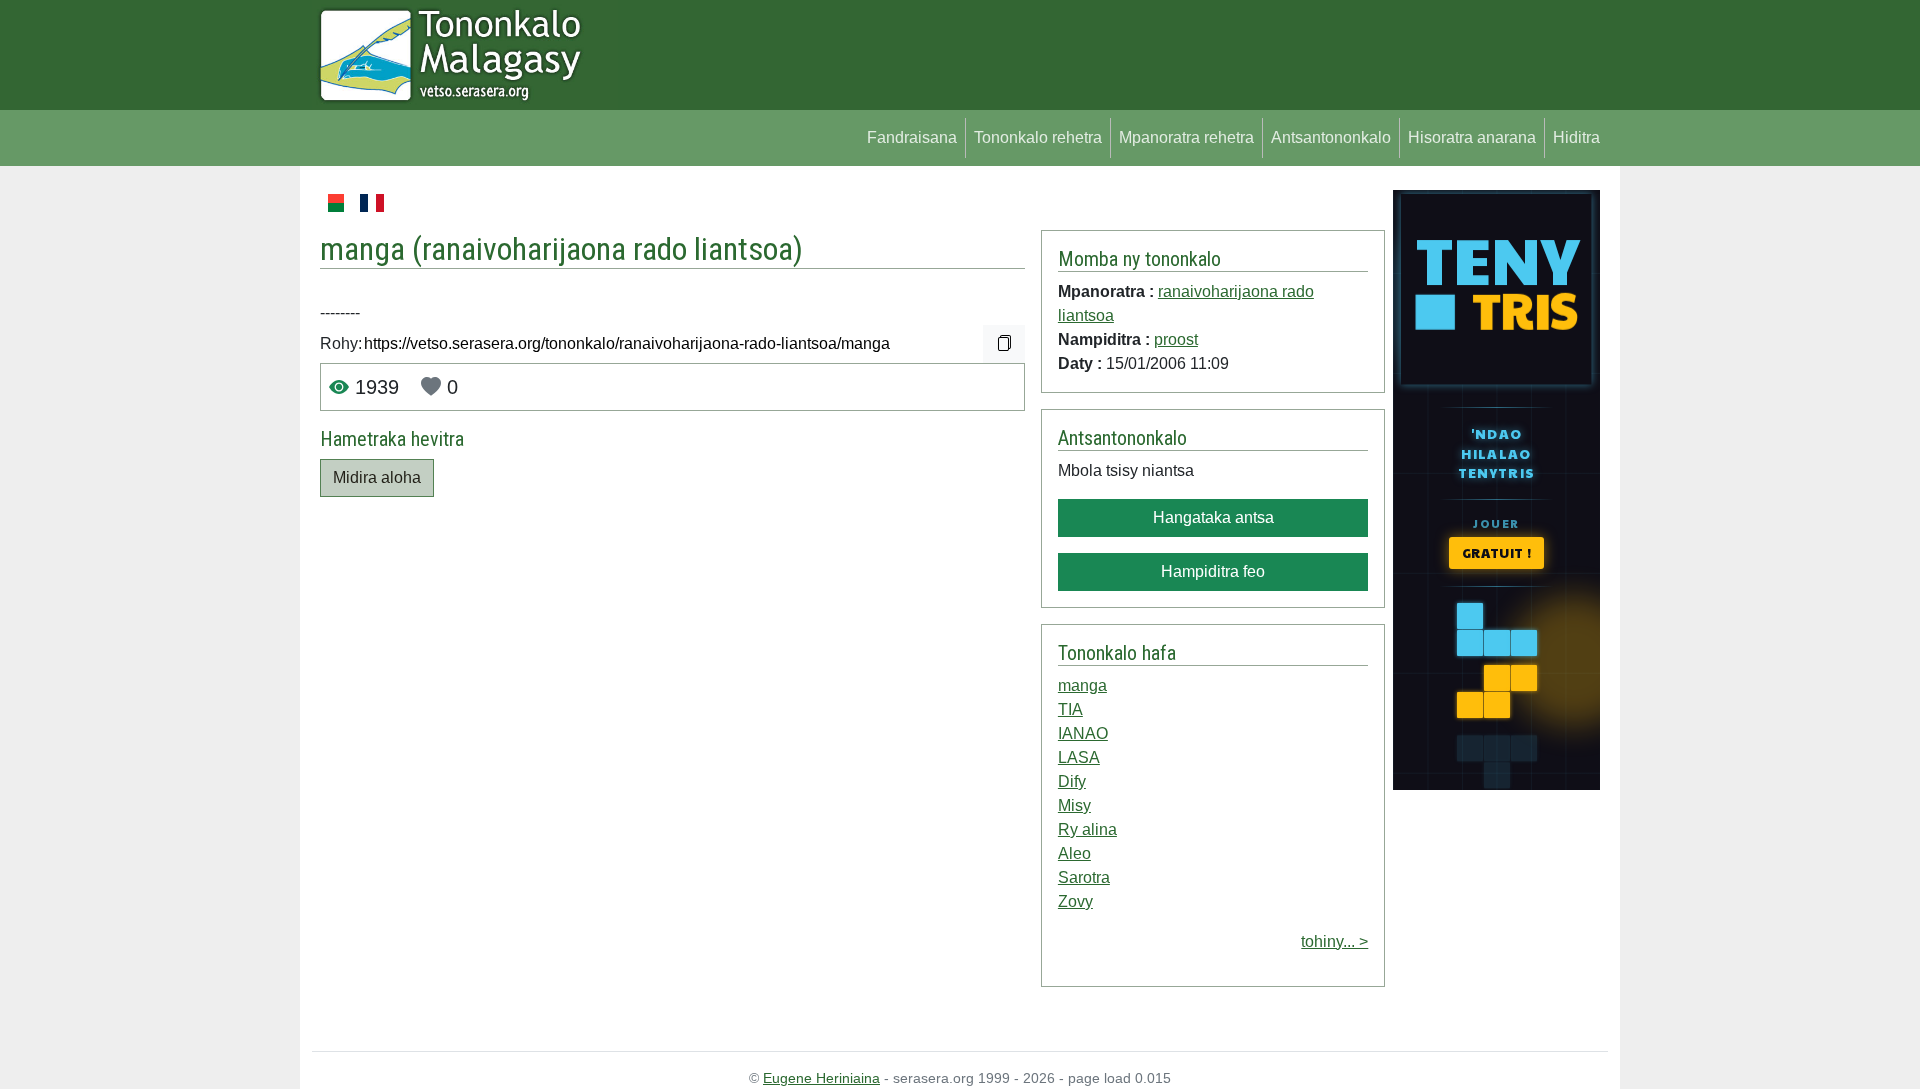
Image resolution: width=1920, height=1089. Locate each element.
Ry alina (1087, 829)
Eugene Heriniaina (821, 1078)
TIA (1070, 709)
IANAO (1083, 733)
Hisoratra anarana (1472, 137)
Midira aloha (377, 477)
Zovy (1075, 901)
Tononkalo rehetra (1038, 137)
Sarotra (1084, 877)
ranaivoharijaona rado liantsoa (607, 249)
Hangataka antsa (1213, 517)
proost (1176, 339)
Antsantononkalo (1331, 137)
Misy (1074, 805)
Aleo (1074, 853)
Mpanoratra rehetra (1186, 137)
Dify (1072, 781)
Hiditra (1576, 137)
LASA (1079, 757)
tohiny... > (1334, 941)
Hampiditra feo (1213, 571)
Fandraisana (912, 137)
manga (1082, 685)
